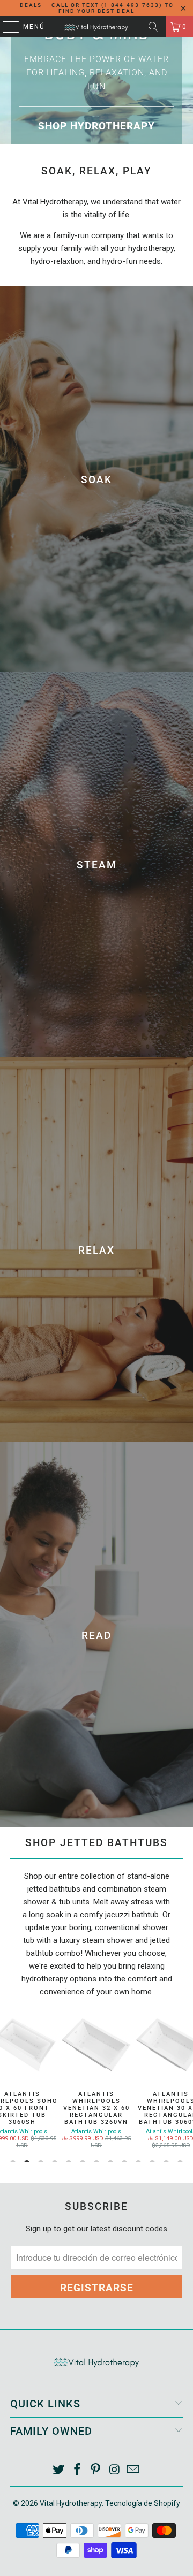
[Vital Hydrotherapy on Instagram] (115, 2470)
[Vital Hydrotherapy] (96, 27)
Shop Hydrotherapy (96, 126)
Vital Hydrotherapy (71, 2503)
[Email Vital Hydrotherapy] (133, 2470)
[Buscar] (153, 27)
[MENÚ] (6, 27)
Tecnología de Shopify (143, 2503)
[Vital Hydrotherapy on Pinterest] (96, 2470)
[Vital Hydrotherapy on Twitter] (59, 2470)
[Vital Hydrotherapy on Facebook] (77, 2470)
